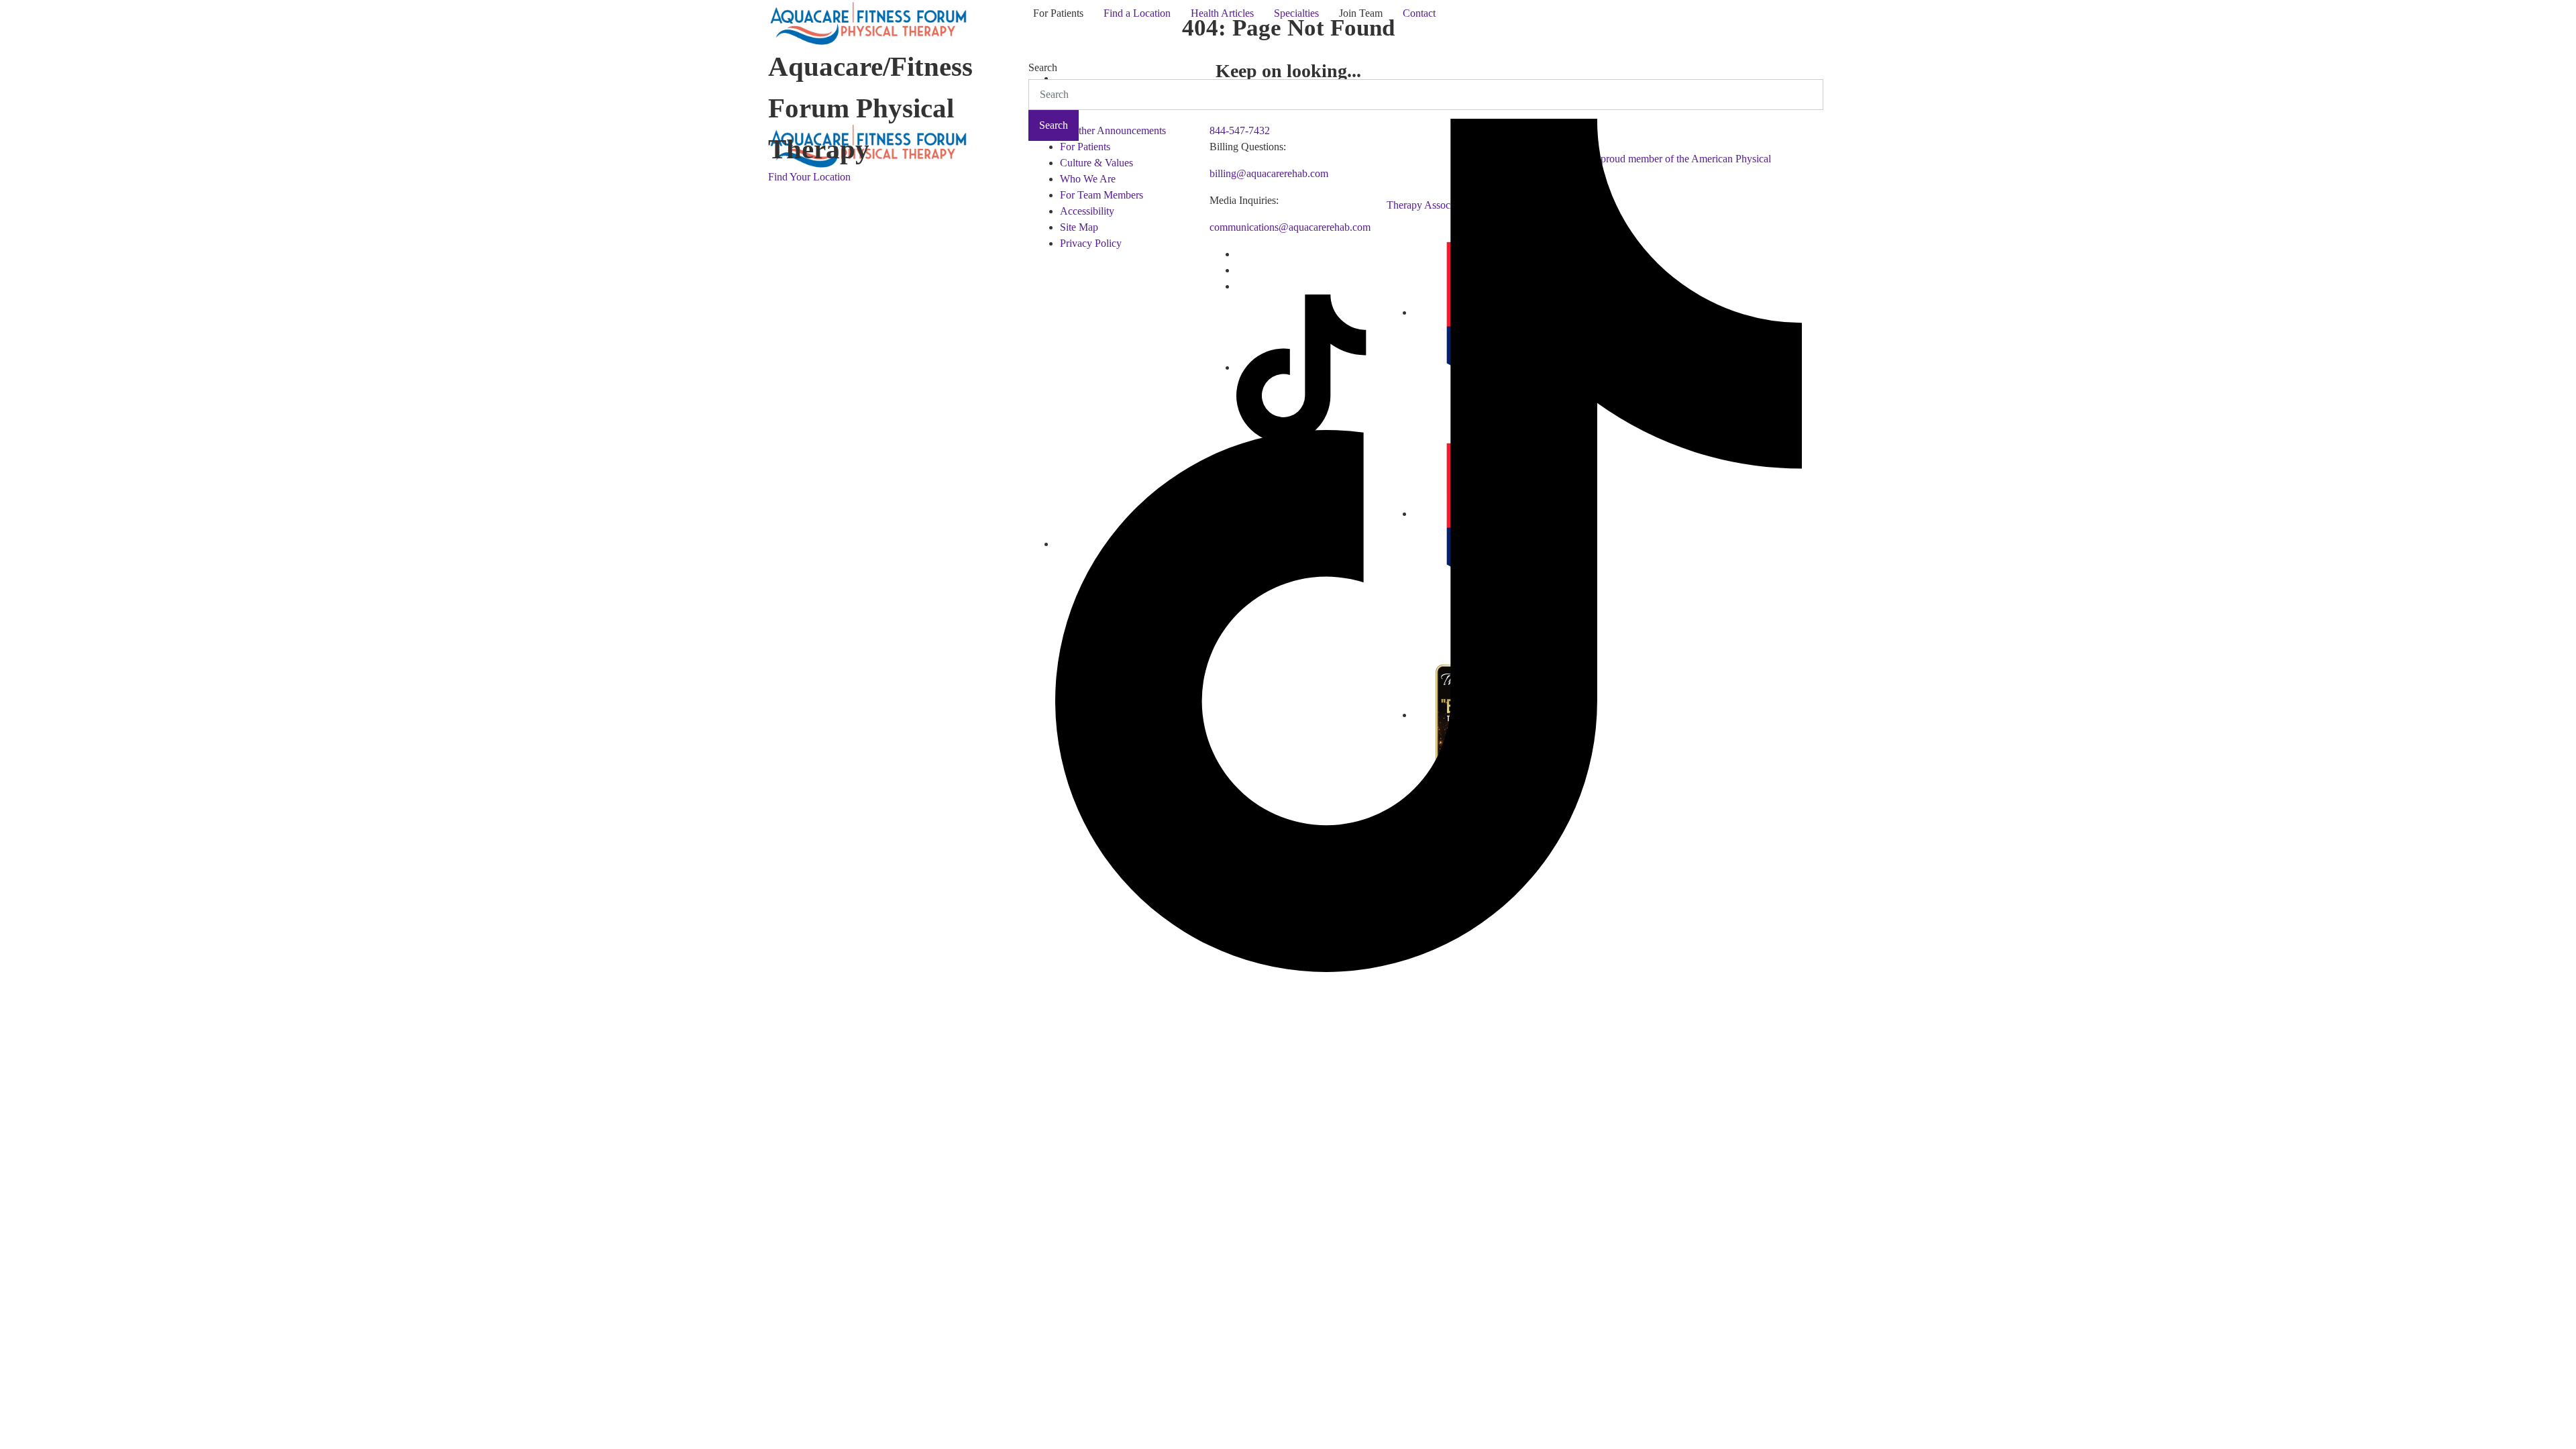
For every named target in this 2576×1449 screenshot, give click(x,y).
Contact (1419, 13)
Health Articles (1222, 13)
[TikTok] (1429, 544)
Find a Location (1137, 13)
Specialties (1296, 13)
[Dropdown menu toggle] (1034, 36)
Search (1043, 67)
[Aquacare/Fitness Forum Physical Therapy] (869, 20)
